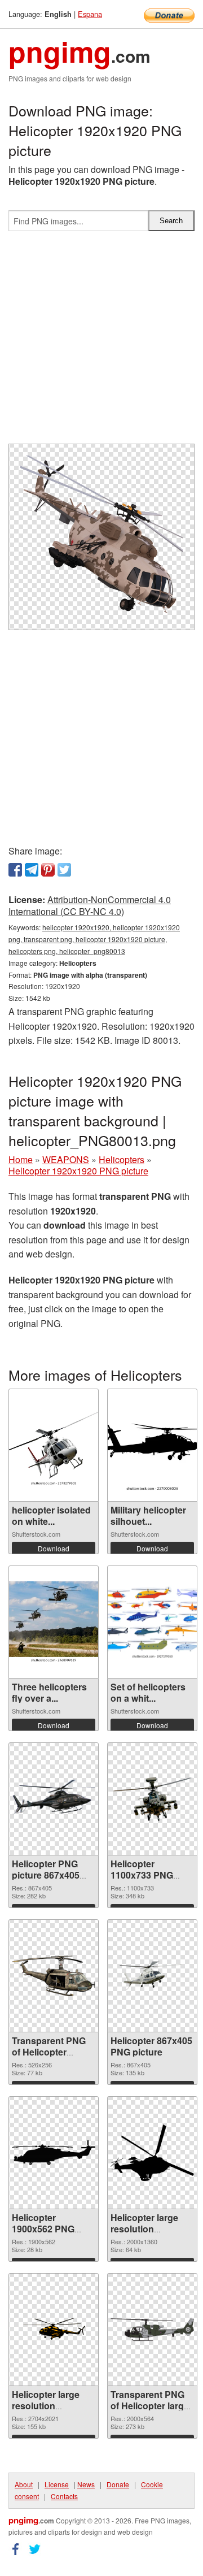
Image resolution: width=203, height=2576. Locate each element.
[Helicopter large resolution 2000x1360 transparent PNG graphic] (152, 2153)
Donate (118, 2484)
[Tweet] (64, 870)
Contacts (64, 2496)
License (57, 2484)
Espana (90, 14)
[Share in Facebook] (15, 870)
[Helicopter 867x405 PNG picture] (152, 1976)
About (24, 2484)
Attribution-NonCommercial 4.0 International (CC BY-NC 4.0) (90, 905)
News (86, 2484)
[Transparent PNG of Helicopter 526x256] (54, 1976)
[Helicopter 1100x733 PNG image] (152, 1799)
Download (54, 1548)
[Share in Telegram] (32, 870)
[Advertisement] (101, 342)
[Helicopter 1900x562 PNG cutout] (54, 2153)
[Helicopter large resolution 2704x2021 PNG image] (54, 2330)
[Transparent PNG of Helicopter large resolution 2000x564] (152, 2329)
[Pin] (48, 870)
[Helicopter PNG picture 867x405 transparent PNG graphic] (54, 1799)
